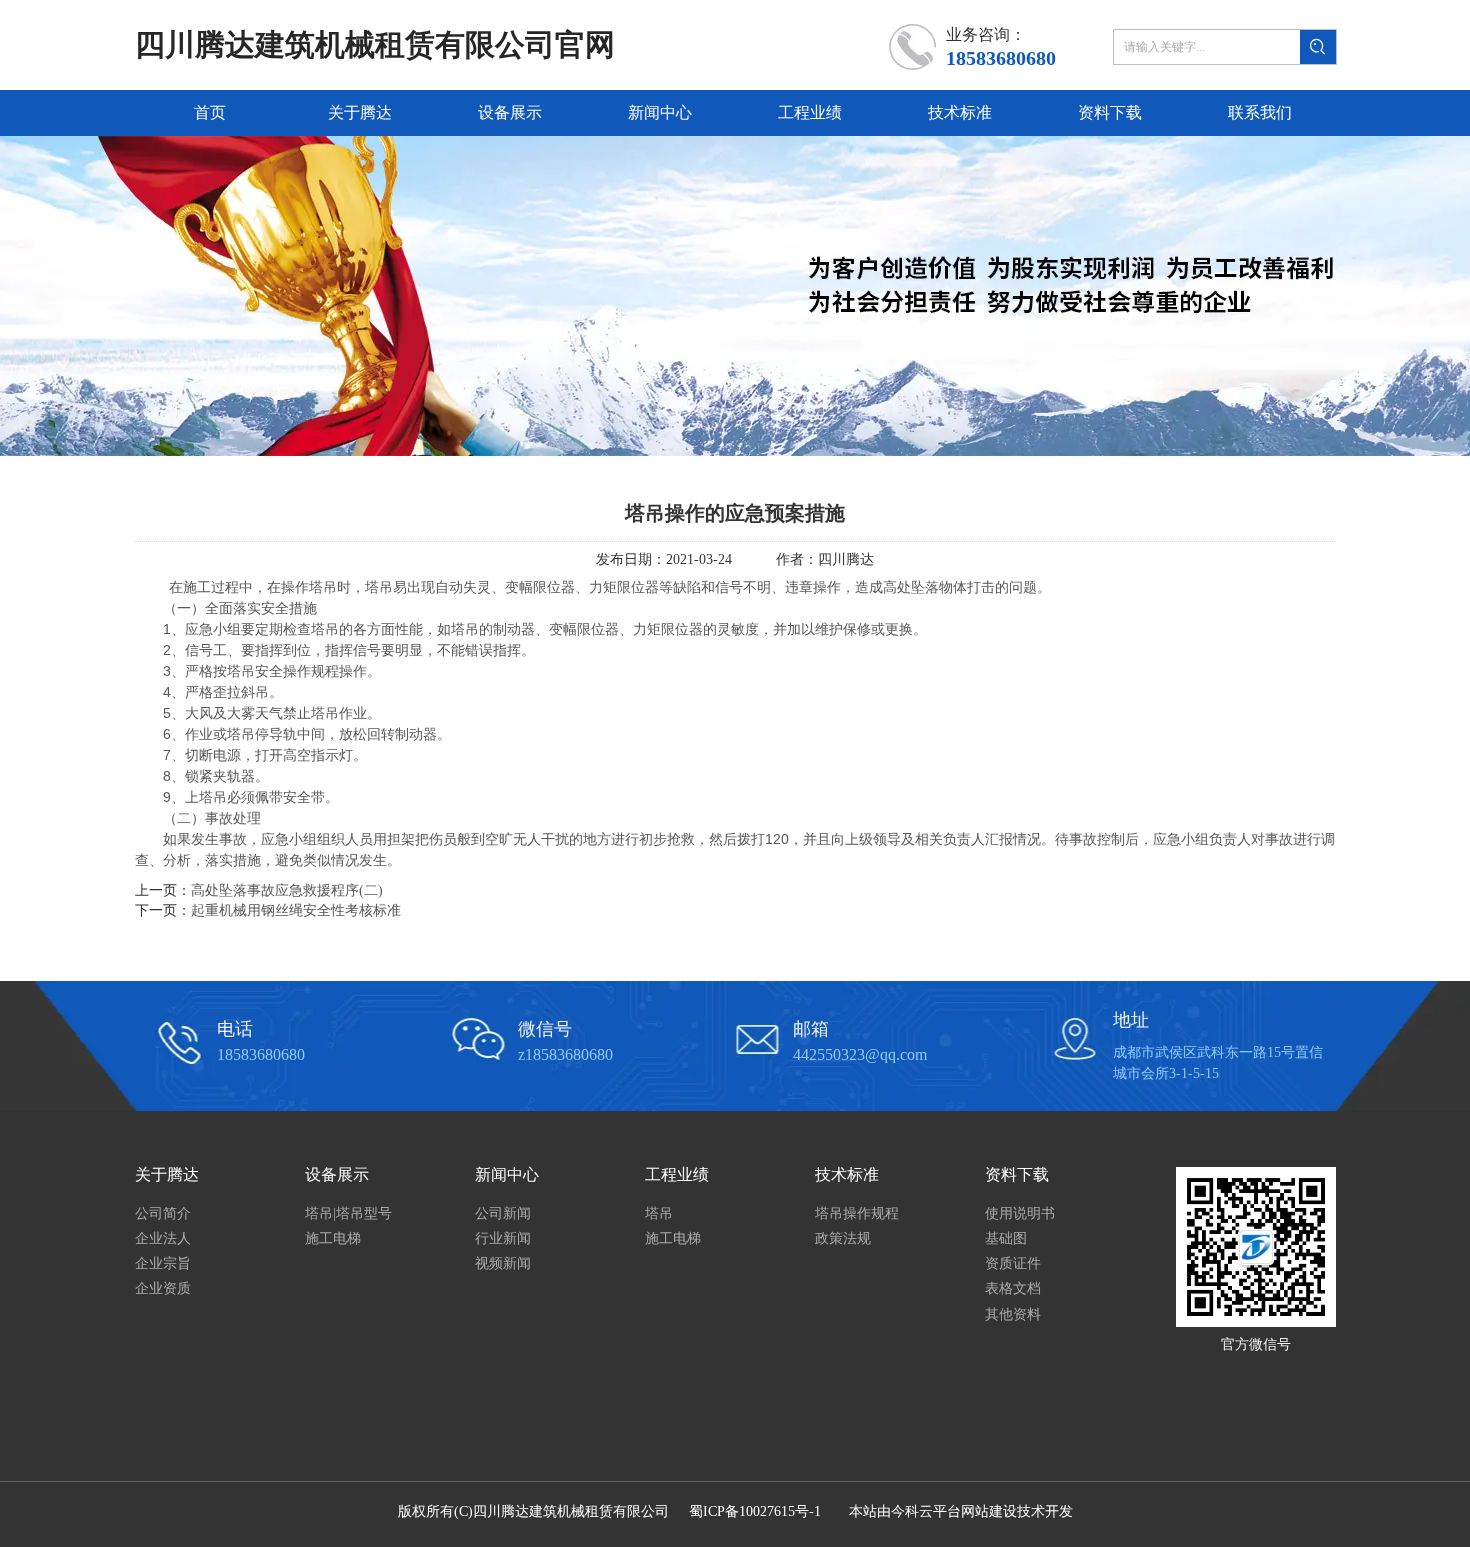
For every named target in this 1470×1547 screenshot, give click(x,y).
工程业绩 (677, 1174)
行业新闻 (503, 1238)
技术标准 (847, 1174)
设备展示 (337, 1174)
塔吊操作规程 (857, 1213)
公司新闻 (503, 1213)
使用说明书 (1020, 1213)
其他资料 (1013, 1314)
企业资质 (163, 1288)
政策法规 (843, 1238)
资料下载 (1017, 1174)
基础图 (1006, 1238)
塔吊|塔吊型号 (348, 1213)
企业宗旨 (163, 1263)
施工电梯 (333, 1238)
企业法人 (163, 1238)
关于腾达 (167, 1174)
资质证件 (1013, 1263)
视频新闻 (503, 1263)
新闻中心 (507, 1174)
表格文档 (1013, 1288)
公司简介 (163, 1213)
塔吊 (659, 1213)
